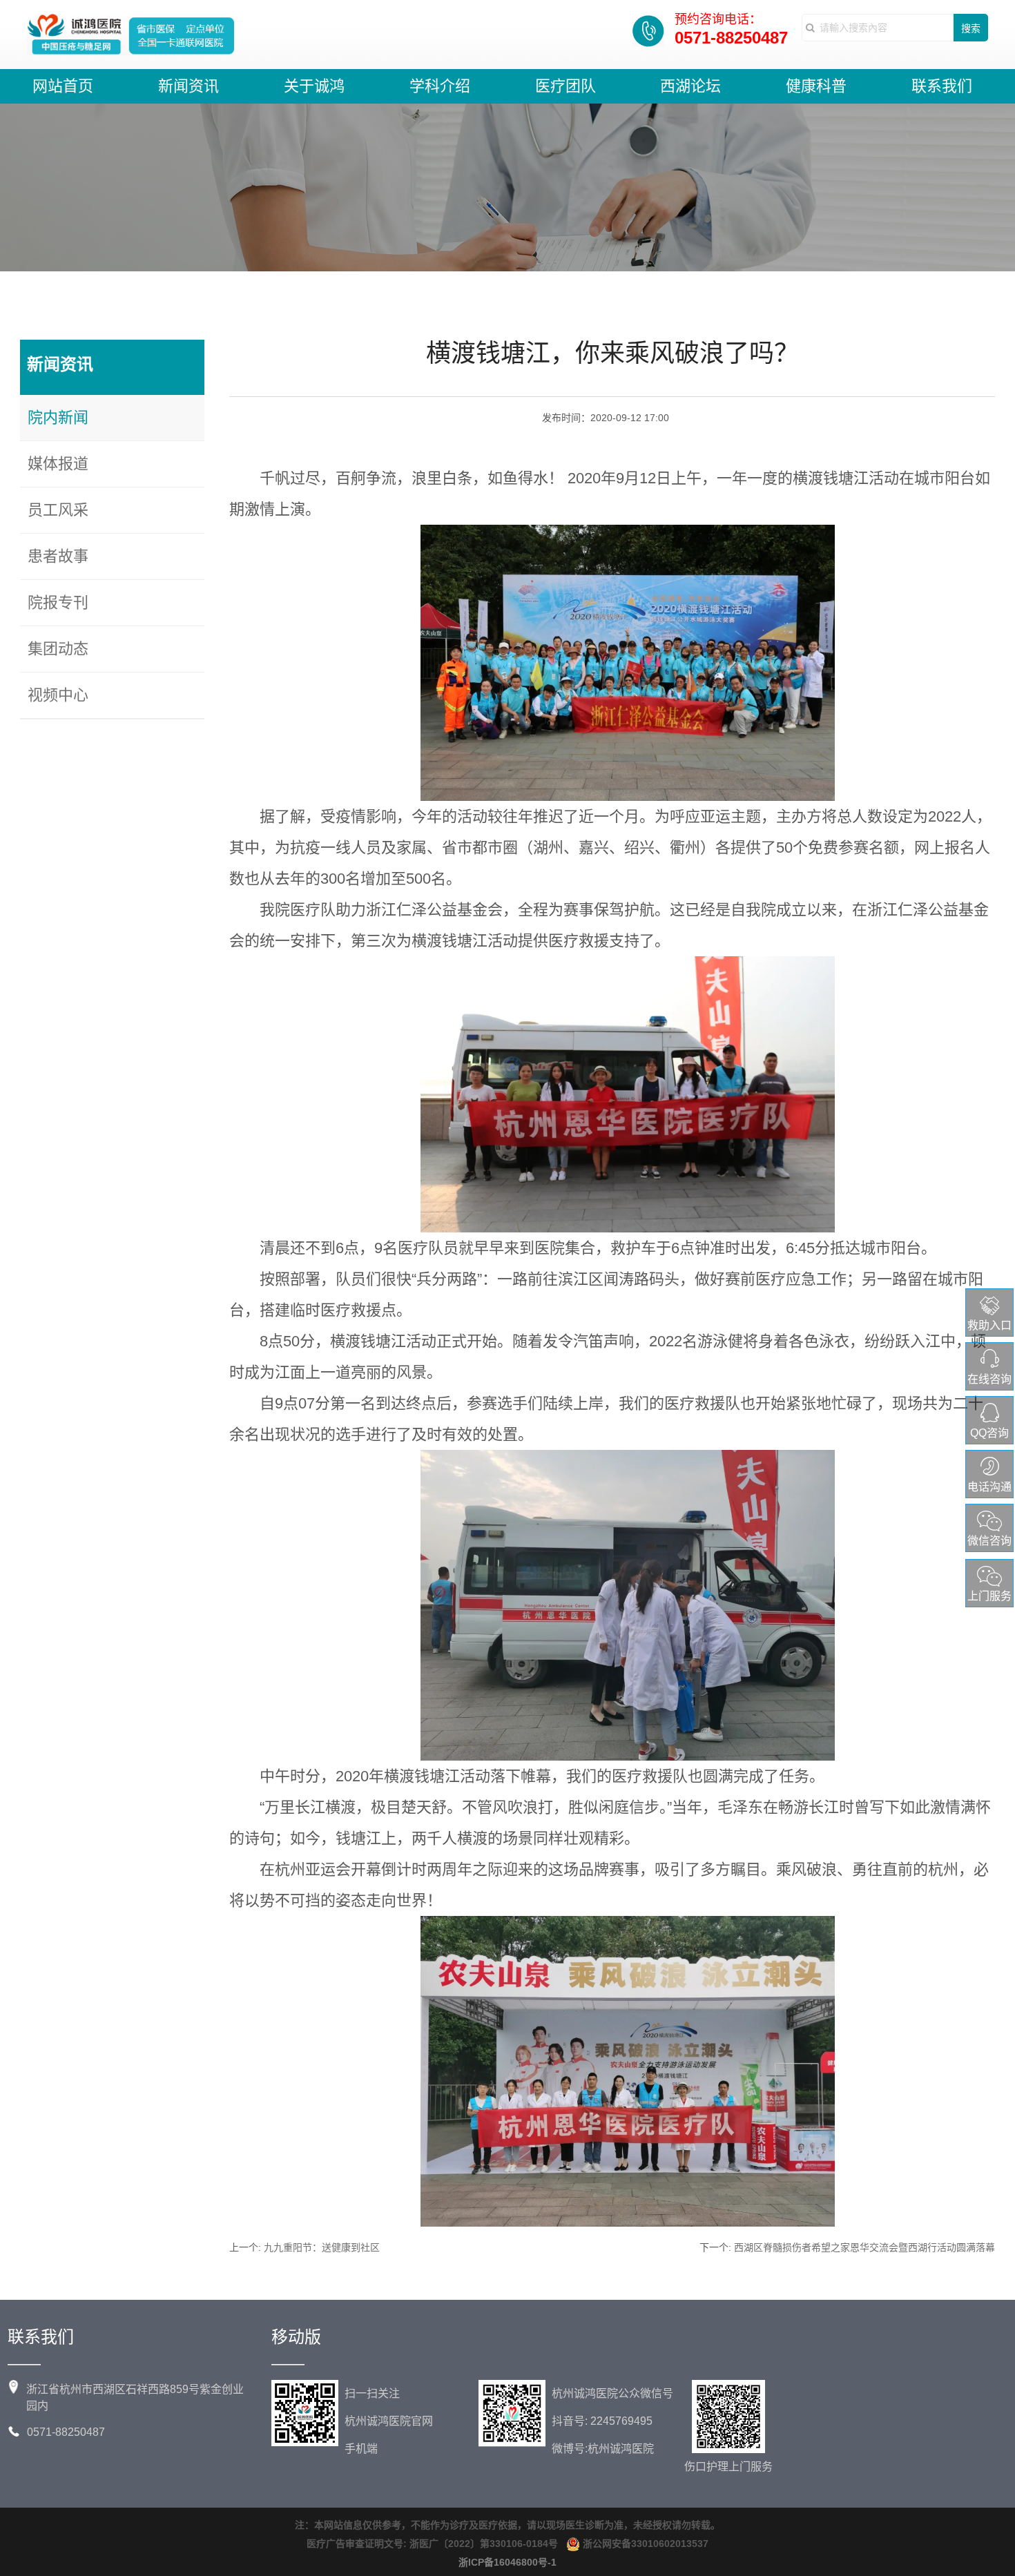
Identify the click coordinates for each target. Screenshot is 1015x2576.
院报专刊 (58, 602)
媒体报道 (58, 464)
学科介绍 (440, 86)
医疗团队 (565, 86)
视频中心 (58, 695)
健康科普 (816, 86)
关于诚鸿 (314, 86)
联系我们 (942, 86)
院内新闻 (58, 417)
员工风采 (58, 510)
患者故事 (58, 556)
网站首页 (63, 86)
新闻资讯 (188, 86)
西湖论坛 (690, 86)
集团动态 (58, 649)
